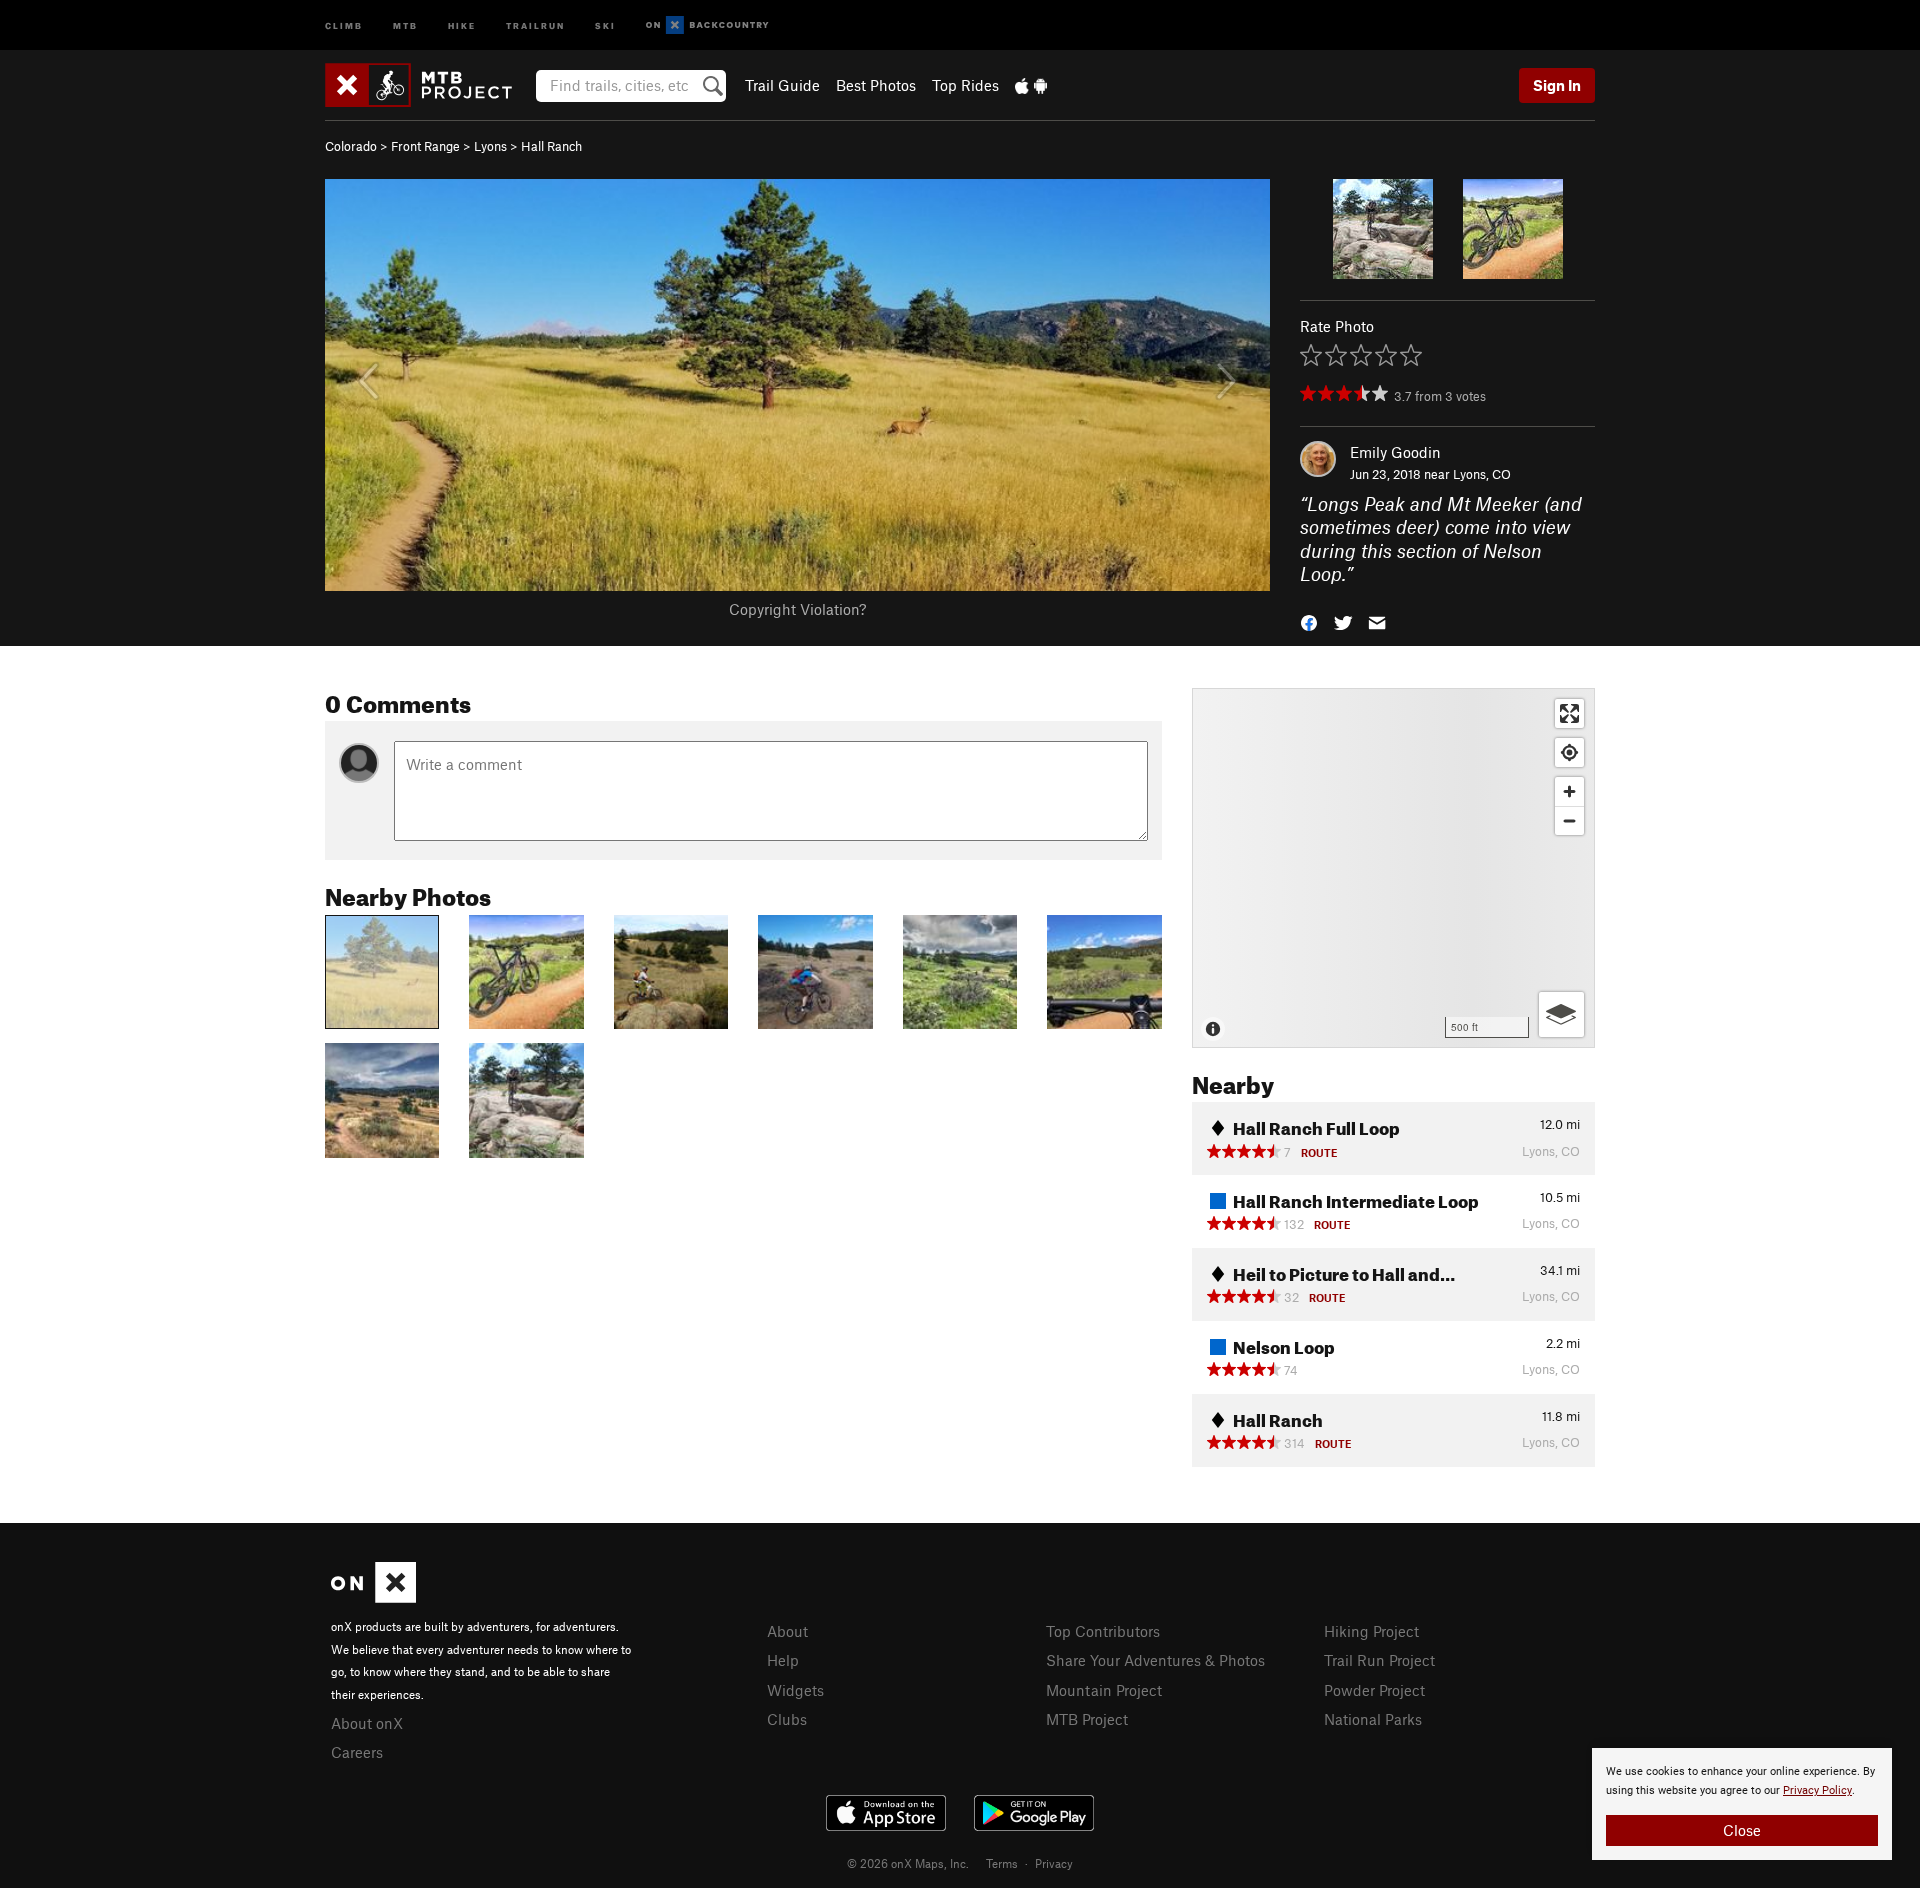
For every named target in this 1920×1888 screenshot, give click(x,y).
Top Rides (965, 85)
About (787, 1631)
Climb (344, 24)
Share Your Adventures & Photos (1155, 1660)
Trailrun (535, 24)
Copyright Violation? (797, 609)
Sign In (1557, 85)
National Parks (1373, 1719)
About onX (367, 1723)
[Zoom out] (1569, 820)
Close (1742, 1830)
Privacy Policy (1817, 1790)
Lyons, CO (1482, 474)
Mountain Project (1104, 1690)
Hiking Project (1371, 1631)
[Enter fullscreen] (1569, 713)
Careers (357, 1752)
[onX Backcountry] (707, 25)
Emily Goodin (1395, 452)
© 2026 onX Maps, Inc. (908, 1863)
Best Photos (876, 85)
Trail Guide (782, 85)
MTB (405, 24)
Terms (1002, 1863)
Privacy (1054, 1863)
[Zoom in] (1569, 791)
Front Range (425, 146)
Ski (605, 24)
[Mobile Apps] (1031, 85)
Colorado (351, 146)
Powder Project (1374, 1690)
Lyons (490, 146)
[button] (1309, 620)
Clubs (787, 1719)
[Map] (1393, 868)
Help (783, 1660)
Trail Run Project (1379, 1660)
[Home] (428, 85)
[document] (1742, 1804)
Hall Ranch (551, 146)
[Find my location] (1569, 752)
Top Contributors (1103, 1631)
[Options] (1561, 1014)
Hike (462, 24)
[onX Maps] (373, 1597)
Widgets (795, 1690)
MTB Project (1087, 1719)
